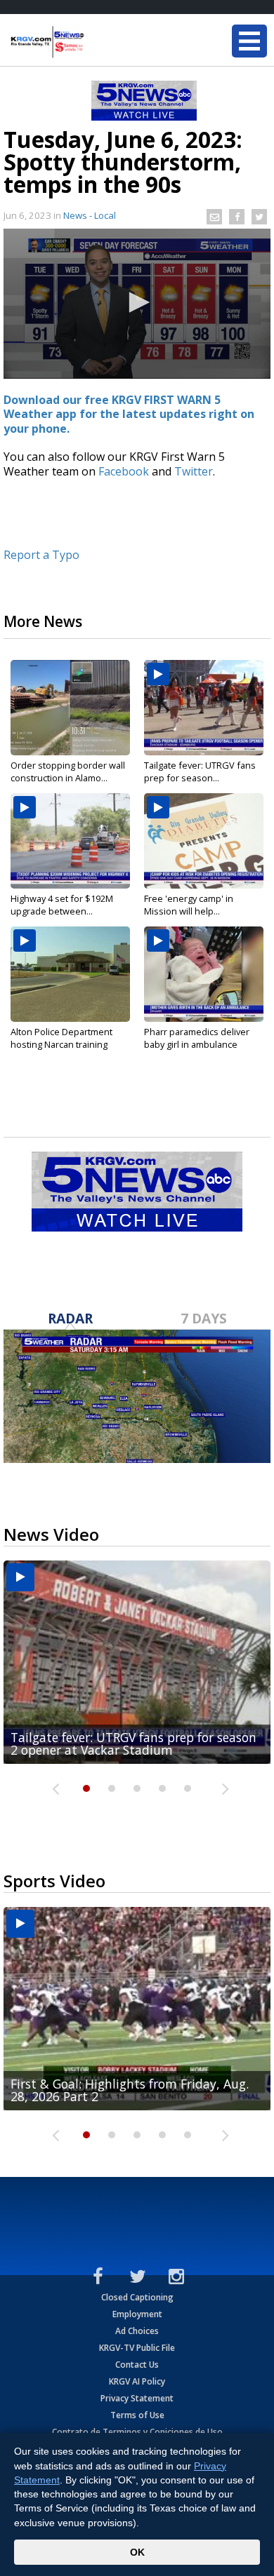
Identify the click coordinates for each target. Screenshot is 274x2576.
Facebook (124, 471)
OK (137, 2552)
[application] (137, 304)
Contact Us (137, 2365)
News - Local (90, 215)
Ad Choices (137, 2331)
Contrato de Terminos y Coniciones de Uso (137, 2432)
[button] (137, 302)
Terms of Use (137, 2415)
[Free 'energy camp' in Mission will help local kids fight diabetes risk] (204, 841)
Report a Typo (41, 555)
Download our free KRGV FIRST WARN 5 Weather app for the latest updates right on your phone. (129, 414)
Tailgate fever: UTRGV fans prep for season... (200, 771)
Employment (137, 2314)
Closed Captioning (137, 2297)
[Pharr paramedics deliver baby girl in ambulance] (204, 974)
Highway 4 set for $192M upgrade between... (62, 905)
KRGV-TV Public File (137, 2348)
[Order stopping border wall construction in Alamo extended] (70, 708)
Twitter (194, 471)
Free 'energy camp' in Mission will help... (189, 905)
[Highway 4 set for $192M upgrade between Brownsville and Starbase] (70, 841)
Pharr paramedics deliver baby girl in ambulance (197, 1038)
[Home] (95, 42)
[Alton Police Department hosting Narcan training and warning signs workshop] (70, 974)
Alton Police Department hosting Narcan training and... (61, 1044)
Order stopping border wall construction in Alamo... (68, 771)
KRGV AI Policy (137, 2381)
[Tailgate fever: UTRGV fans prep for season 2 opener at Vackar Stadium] (204, 708)
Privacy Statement (137, 2398)
